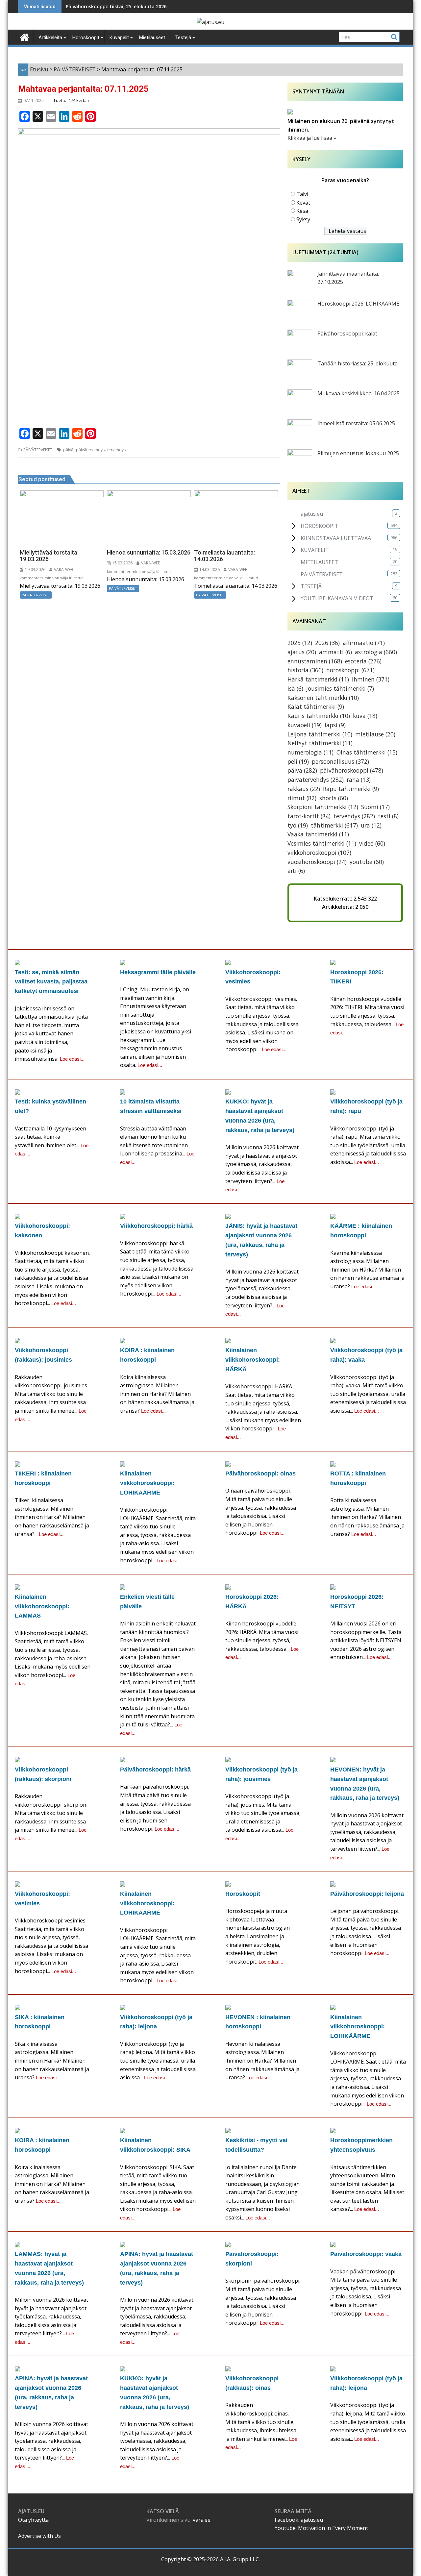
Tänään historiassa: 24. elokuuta (104, 6)
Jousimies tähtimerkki (340, 688)
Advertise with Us (39, 2536)
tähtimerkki (334, 825)
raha (359, 780)
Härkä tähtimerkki (318, 679)
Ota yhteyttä (33, 2520)
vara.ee (202, 2520)
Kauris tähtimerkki (319, 716)
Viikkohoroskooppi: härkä (156, 1226)
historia (305, 670)
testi (388, 816)
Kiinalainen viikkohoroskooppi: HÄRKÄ (253, 1360)
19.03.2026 (35, 570)
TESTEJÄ (311, 586)
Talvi (302, 194)
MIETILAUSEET (319, 562)
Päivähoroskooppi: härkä (155, 1770)
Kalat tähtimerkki (316, 706)
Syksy (303, 219)
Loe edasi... (72, 1059)
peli (298, 761)
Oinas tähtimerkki (367, 752)
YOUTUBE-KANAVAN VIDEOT (337, 598)
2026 (327, 643)
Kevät (303, 203)
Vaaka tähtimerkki (318, 834)
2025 (300, 643)
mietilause (375, 734)
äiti (296, 871)
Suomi (375, 807)
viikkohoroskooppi (319, 853)
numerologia (310, 752)
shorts (334, 798)
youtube (367, 862)
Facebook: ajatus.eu (299, 2520)
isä (295, 688)
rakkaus (304, 789)
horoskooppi (350, 670)
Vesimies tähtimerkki (322, 843)
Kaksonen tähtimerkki (323, 698)
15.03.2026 (122, 563)
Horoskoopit (243, 1894)
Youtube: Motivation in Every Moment (321, 2528)
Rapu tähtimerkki (351, 789)
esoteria (363, 661)
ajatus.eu (312, 514)
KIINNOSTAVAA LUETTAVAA (336, 538)
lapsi (335, 725)
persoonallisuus (340, 761)
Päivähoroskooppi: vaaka (366, 2254)
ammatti (335, 652)
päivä (68, 450)
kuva (365, 716)
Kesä (302, 211)
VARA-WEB (63, 570)
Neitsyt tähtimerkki (320, 743)
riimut (302, 798)
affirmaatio (364, 643)
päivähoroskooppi (352, 770)
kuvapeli (305, 725)
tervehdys (116, 450)
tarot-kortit (309, 816)
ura (371, 825)
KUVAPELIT (315, 550)
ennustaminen (315, 661)
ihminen (371, 679)
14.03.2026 (209, 570)
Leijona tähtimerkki (320, 734)
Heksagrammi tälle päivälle (158, 972)
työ (298, 825)
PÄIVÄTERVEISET (38, 450)
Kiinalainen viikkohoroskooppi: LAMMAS (42, 1606)
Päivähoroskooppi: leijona (367, 1894)
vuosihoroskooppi (317, 862)
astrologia (376, 652)
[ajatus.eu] (25, 37)
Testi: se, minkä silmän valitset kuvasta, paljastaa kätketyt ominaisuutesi (51, 982)
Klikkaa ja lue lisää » (312, 138)
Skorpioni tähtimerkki (323, 807)
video (372, 843)
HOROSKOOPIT (320, 526)
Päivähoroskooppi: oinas (260, 1474)
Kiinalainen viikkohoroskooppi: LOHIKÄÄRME (147, 1483)
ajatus (302, 652)
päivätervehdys (90, 450)
